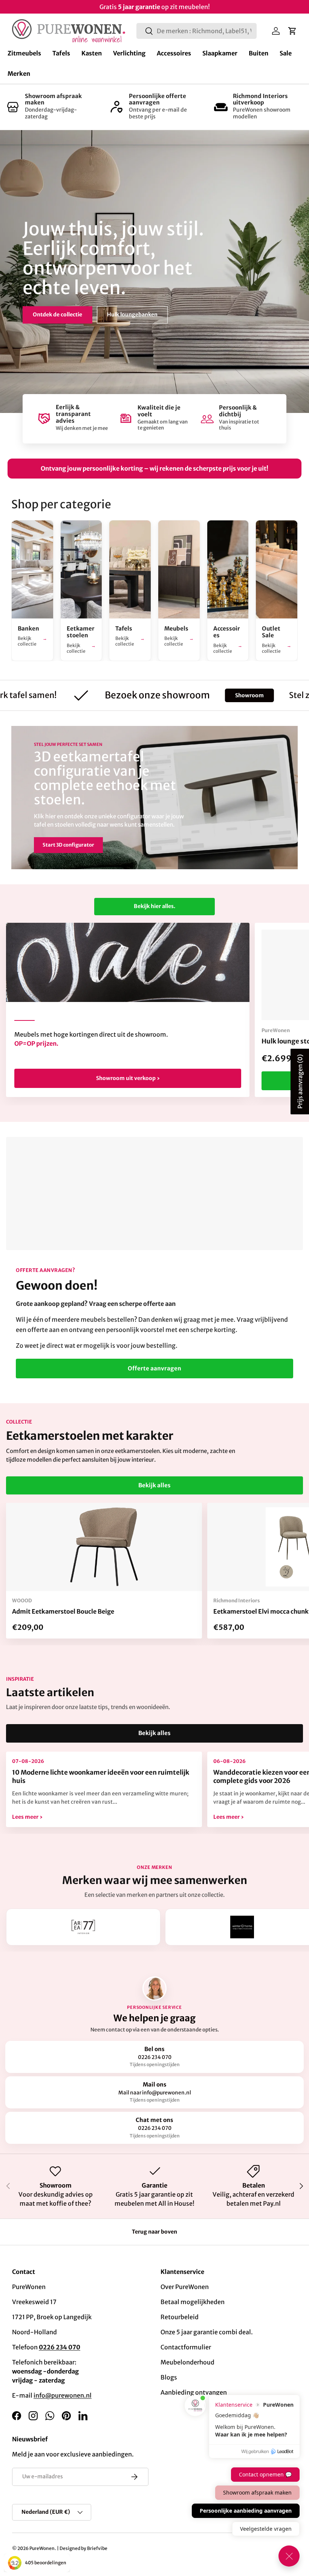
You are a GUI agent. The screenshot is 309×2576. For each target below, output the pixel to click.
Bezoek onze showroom (64, 308)
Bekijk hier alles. (154, 906)
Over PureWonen (185, 2287)
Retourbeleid (180, 2317)
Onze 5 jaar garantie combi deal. (207, 2332)
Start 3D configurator (68, 845)
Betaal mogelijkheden (193, 2302)
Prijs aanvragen (300, 1082)
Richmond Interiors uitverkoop (260, 99)
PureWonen (42, 2548)
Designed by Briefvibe (83, 2548)
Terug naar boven (154, 2232)
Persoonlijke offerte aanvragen (158, 99)
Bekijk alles (154, 1485)
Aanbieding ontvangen (194, 2392)
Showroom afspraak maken (53, 99)
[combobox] (197, 31)
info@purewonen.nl (63, 2395)
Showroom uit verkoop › (128, 1078)
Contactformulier (186, 2347)
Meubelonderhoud (187, 2362)
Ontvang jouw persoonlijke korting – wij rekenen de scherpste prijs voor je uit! (154, 468)
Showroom (201, 695)
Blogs (169, 2377)
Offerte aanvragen (154, 1368)
